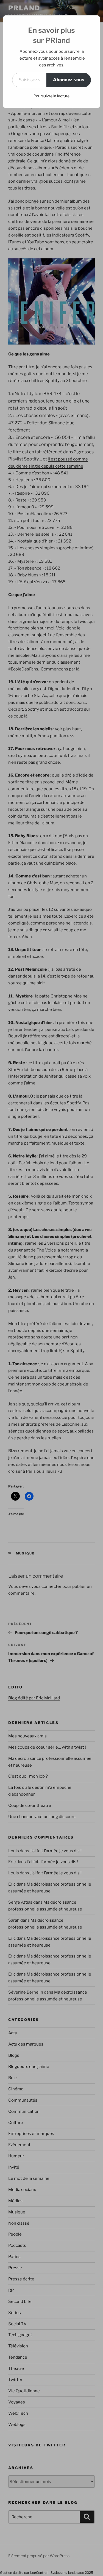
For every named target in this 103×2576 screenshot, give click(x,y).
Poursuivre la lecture (51, 96)
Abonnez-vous (69, 80)
